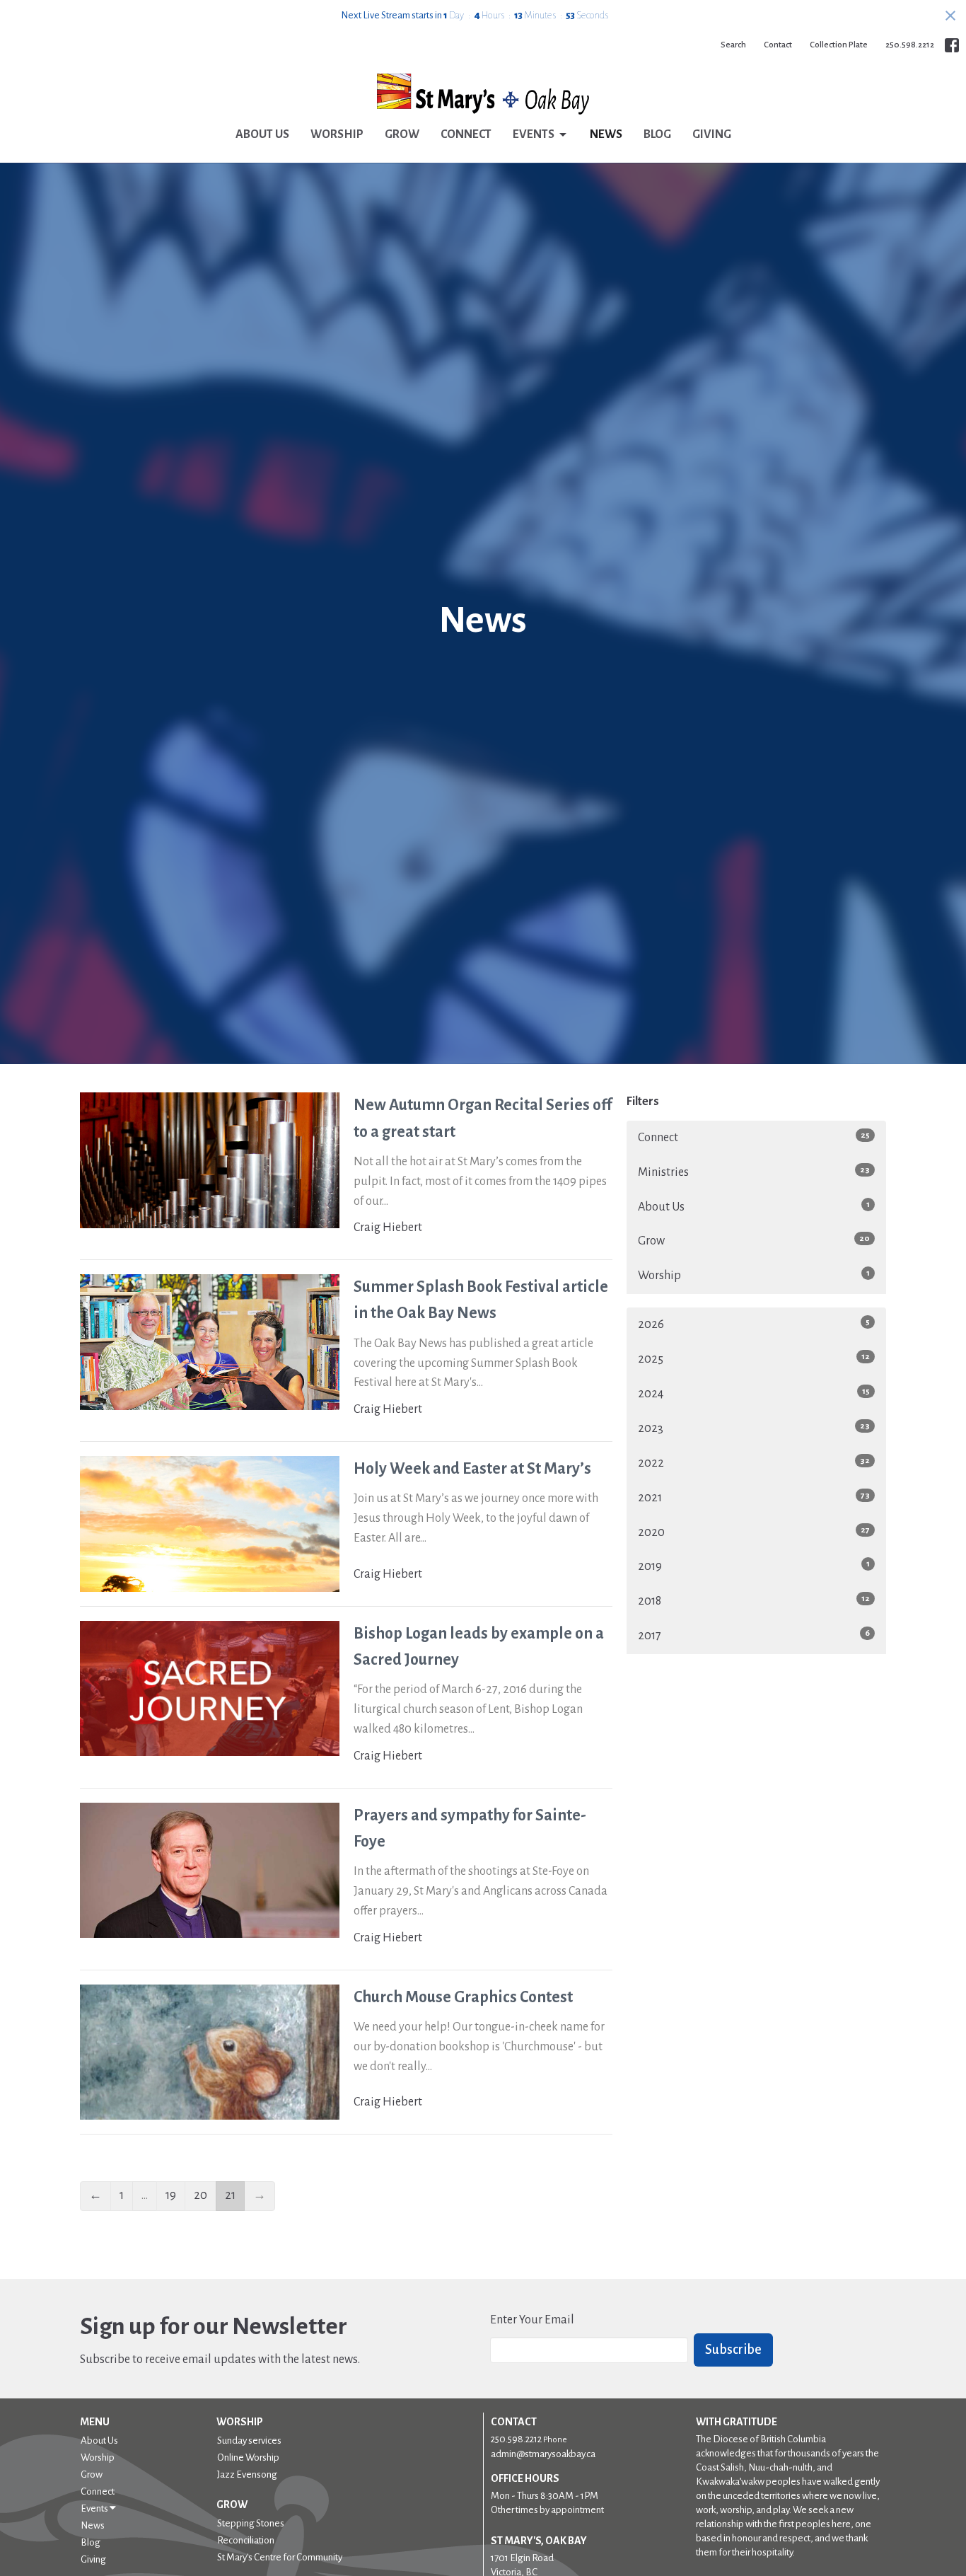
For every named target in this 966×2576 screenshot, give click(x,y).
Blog (657, 134)
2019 (754, 1566)
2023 (754, 1428)
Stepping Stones (251, 2523)
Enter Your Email (532, 2320)
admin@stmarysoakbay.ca (543, 2454)
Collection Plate (839, 45)
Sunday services (249, 2441)
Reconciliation (246, 2540)
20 (200, 2195)
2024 (754, 1393)
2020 (754, 1532)
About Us (262, 134)
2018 (754, 1601)
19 (171, 2195)
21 (230, 2195)
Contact (778, 45)
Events (534, 134)
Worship (337, 134)
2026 (754, 1324)
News (606, 134)
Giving (712, 134)
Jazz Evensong (247, 2474)
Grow (402, 134)
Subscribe (733, 2350)
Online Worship (248, 2457)
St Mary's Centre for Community (280, 2557)
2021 (754, 1497)
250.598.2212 (910, 45)
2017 (754, 1635)
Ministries (754, 1172)
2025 (754, 1359)
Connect (466, 134)
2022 (754, 1463)
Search (733, 45)
